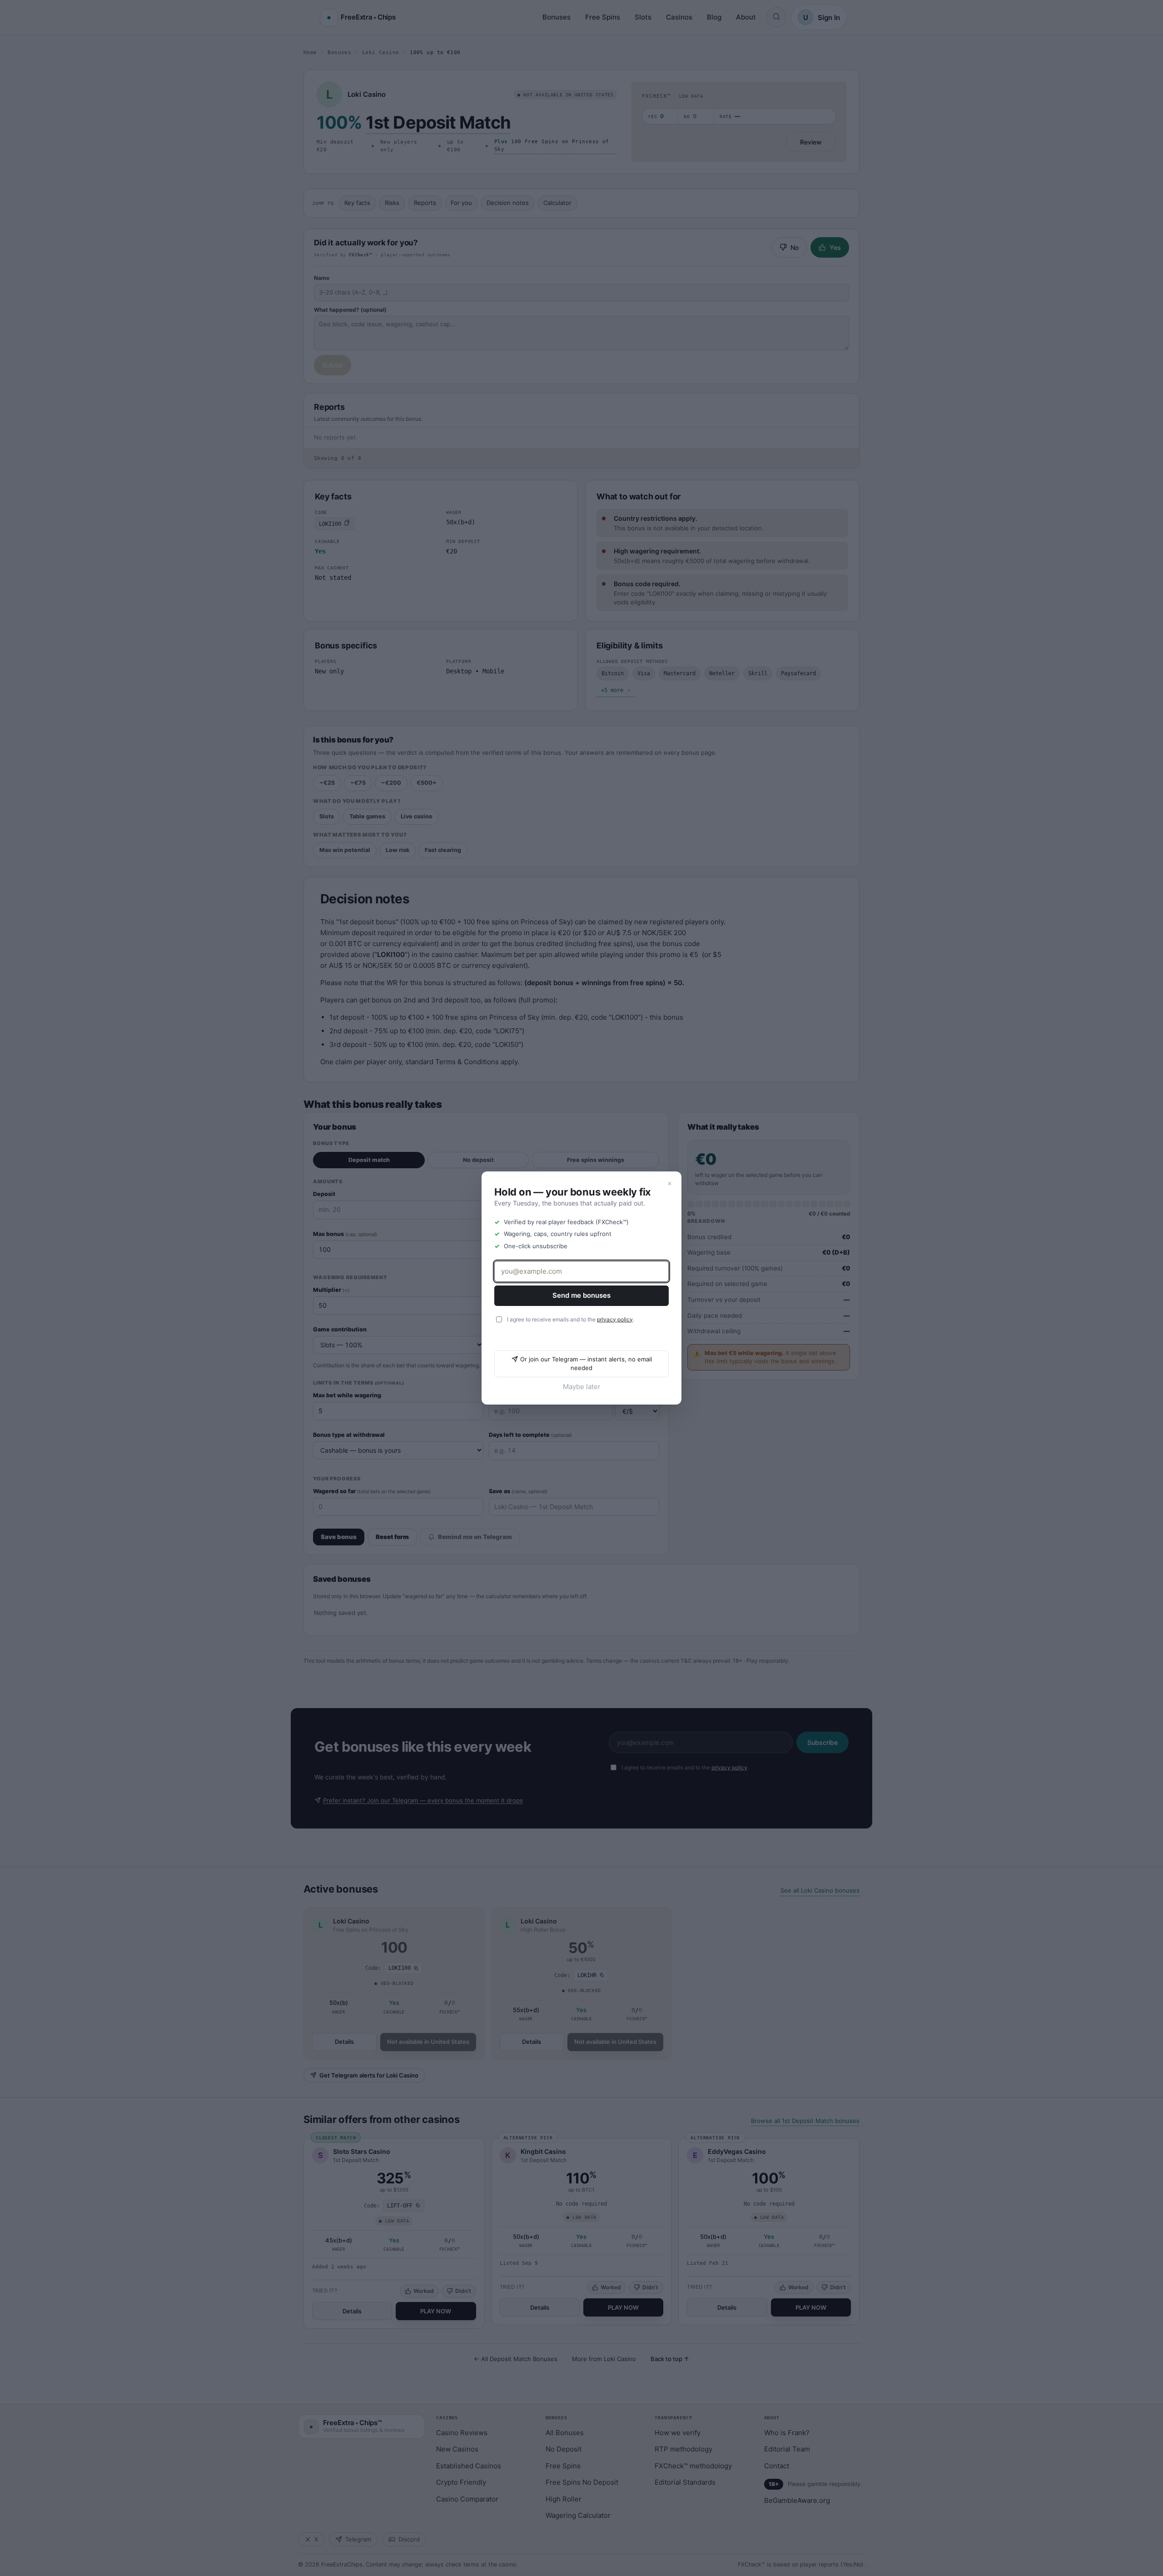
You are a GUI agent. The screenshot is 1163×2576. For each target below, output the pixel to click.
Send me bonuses (581, 1295)
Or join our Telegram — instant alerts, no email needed (586, 1364)
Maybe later (582, 1387)
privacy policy (615, 1319)
